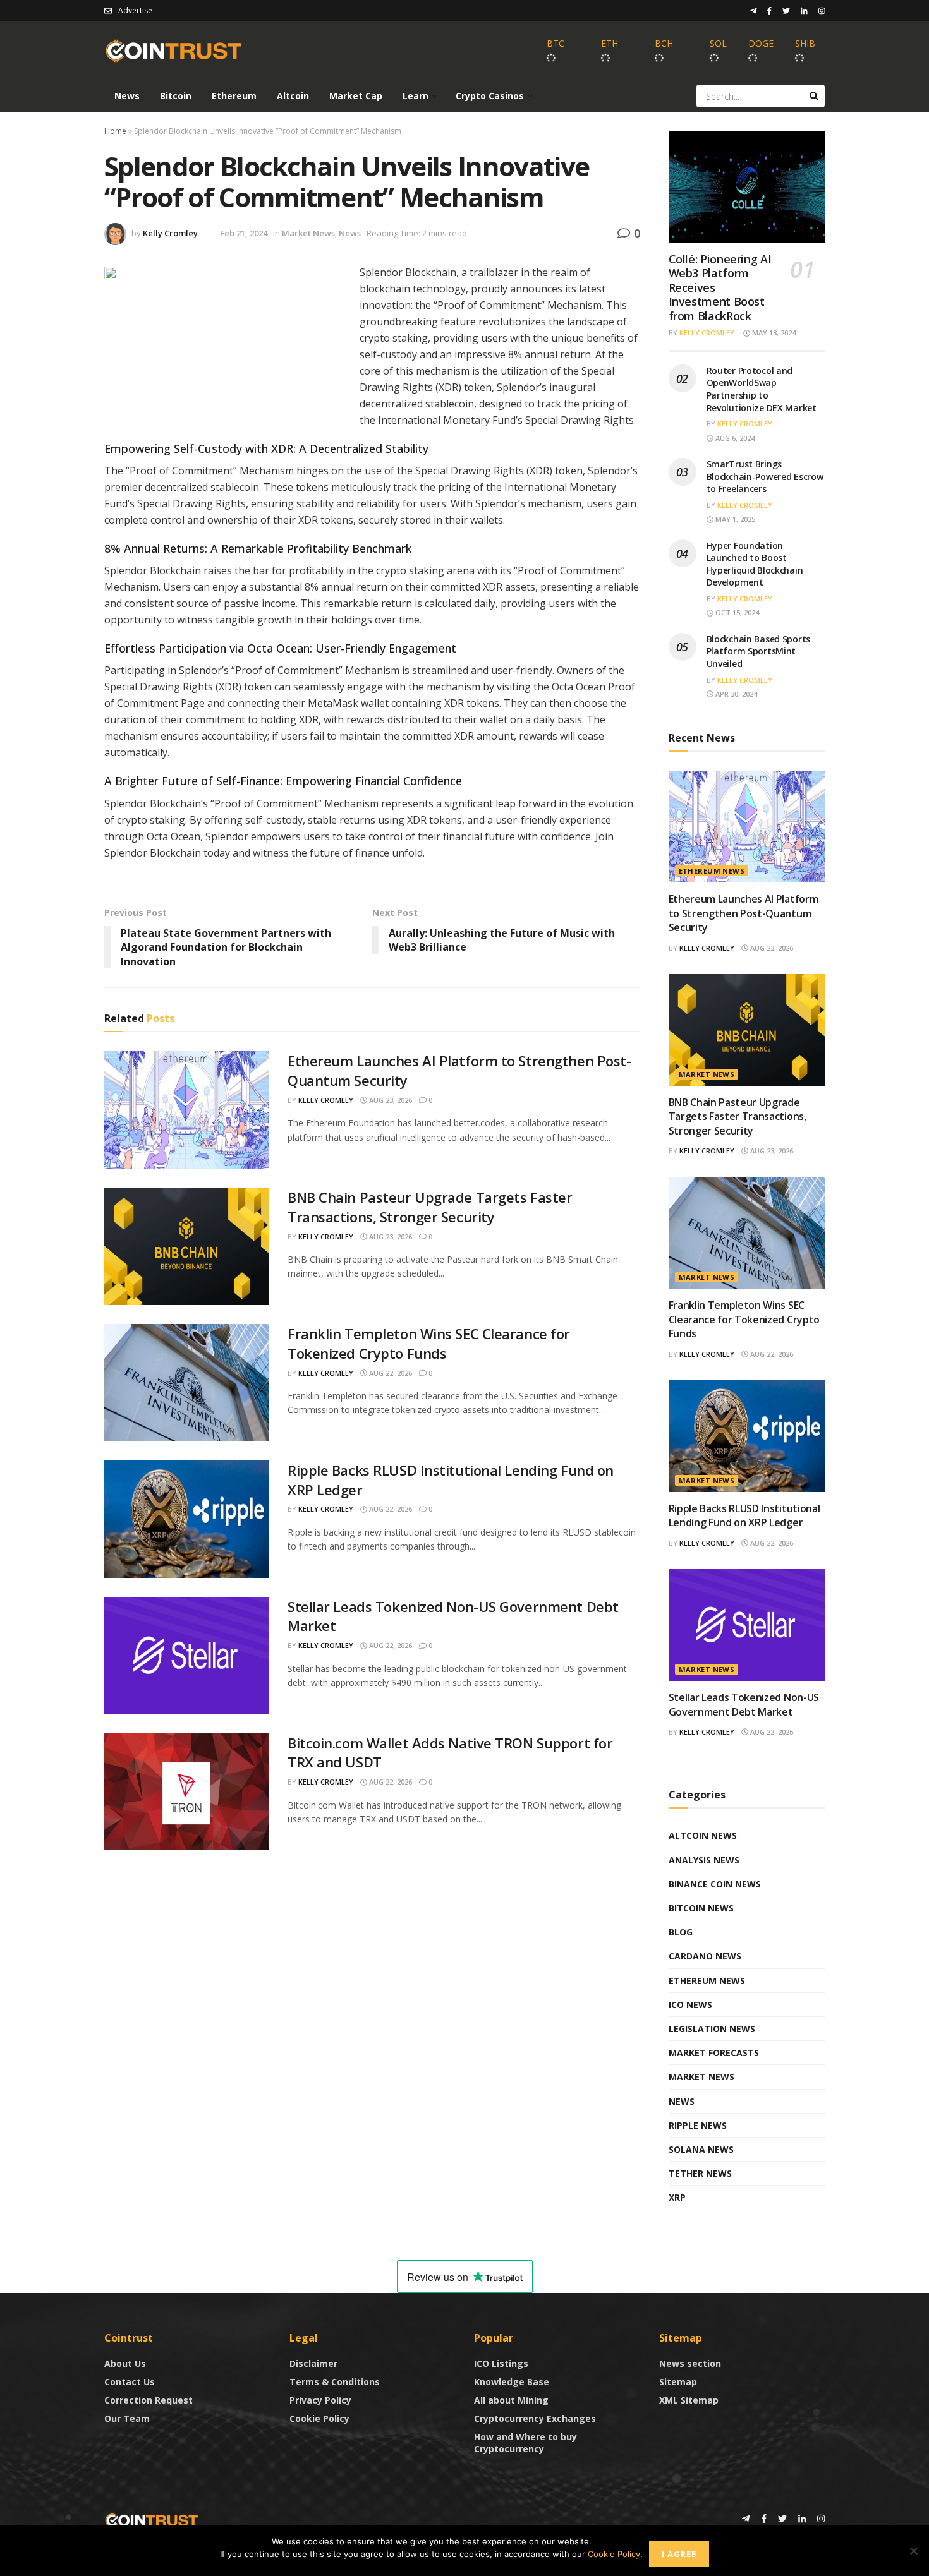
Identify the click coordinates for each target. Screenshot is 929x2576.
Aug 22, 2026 (390, 1373)
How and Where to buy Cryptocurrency (525, 2443)
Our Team (127, 2418)
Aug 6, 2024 (734, 438)
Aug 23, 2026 (390, 1100)
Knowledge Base (512, 2382)
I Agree (679, 2554)
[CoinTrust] (152, 2519)
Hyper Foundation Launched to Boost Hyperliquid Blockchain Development (755, 564)
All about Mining (511, 2400)
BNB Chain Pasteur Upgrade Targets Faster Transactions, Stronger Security (430, 1207)
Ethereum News (712, 871)
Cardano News (705, 1956)
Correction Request (149, 2400)
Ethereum (234, 96)
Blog (681, 1932)
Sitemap (678, 2382)
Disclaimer (313, 2363)
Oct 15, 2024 (736, 612)
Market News (308, 233)
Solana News (701, 2149)
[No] (913, 2551)
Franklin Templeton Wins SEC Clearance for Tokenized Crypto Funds (429, 1343)
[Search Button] (814, 96)
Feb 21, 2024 (244, 233)
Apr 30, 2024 (735, 694)
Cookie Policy (319, 2418)
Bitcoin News (701, 1908)
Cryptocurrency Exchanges (535, 2418)
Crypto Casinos (490, 96)
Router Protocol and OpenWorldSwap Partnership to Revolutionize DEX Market (762, 389)
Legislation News (712, 2029)
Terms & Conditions (335, 2382)
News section (690, 2363)
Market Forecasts (714, 2053)
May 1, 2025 (734, 519)
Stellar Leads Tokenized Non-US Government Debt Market (744, 1704)
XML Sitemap (689, 2400)
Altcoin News (703, 1835)
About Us (125, 2363)
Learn (416, 96)
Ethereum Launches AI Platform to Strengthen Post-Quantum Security (744, 913)
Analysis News (704, 1860)
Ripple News (698, 2125)
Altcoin (293, 96)
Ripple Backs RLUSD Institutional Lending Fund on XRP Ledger (744, 1515)
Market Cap (356, 96)
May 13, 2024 (773, 333)
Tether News (700, 2173)
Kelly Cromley (170, 233)
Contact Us (130, 2382)
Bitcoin (176, 96)
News (127, 96)
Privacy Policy (320, 2400)
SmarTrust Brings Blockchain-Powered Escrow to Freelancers (765, 476)
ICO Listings (501, 2363)
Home (115, 131)
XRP (677, 2197)
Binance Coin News (715, 1884)
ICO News (690, 2005)
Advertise (135, 10)
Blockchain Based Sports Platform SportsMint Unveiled (759, 651)
